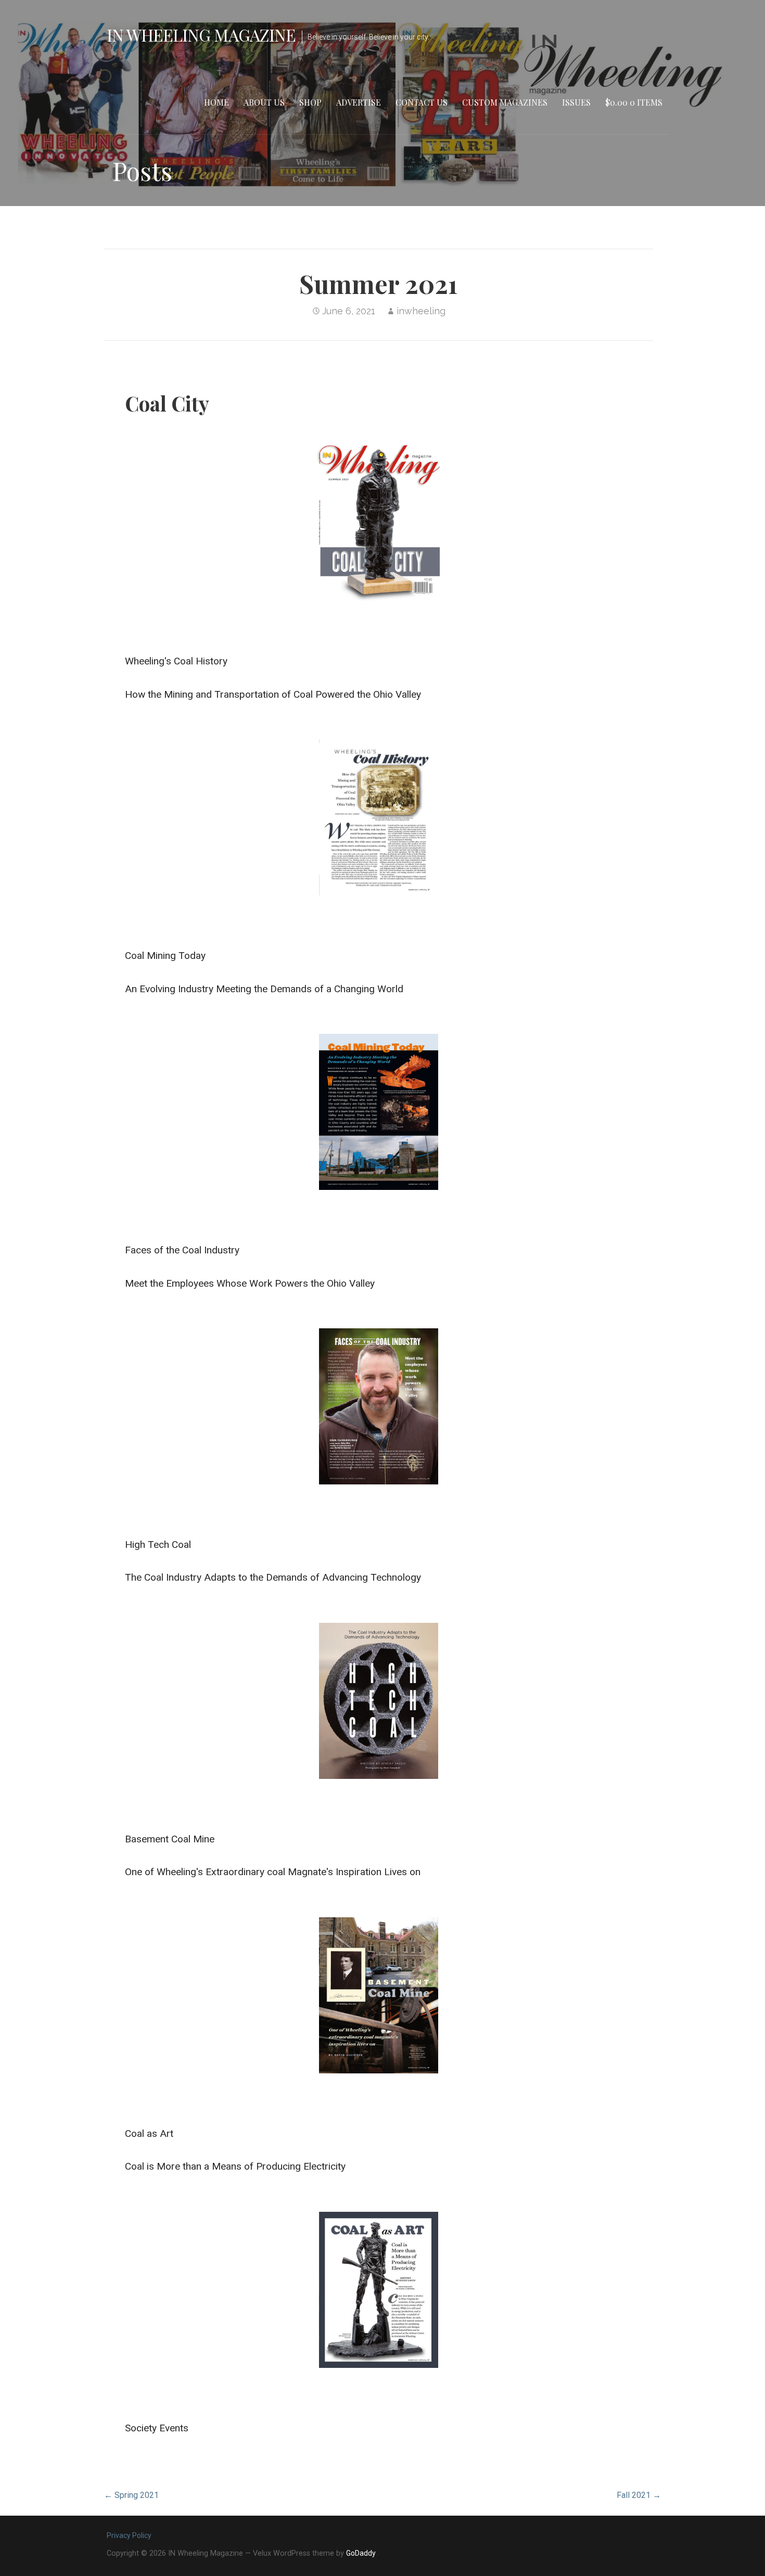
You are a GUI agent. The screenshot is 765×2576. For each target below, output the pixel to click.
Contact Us (422, 102)
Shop (310, 102)
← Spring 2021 (131, 2495)
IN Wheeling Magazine (201, 35)
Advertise (359, 102)
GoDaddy (361, 2553)
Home (216, 102)
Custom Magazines (505, 102)
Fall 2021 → (639, 2495)
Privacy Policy (129, 2535)
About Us (264, 102)
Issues (576, 102)
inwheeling (421, 311)
